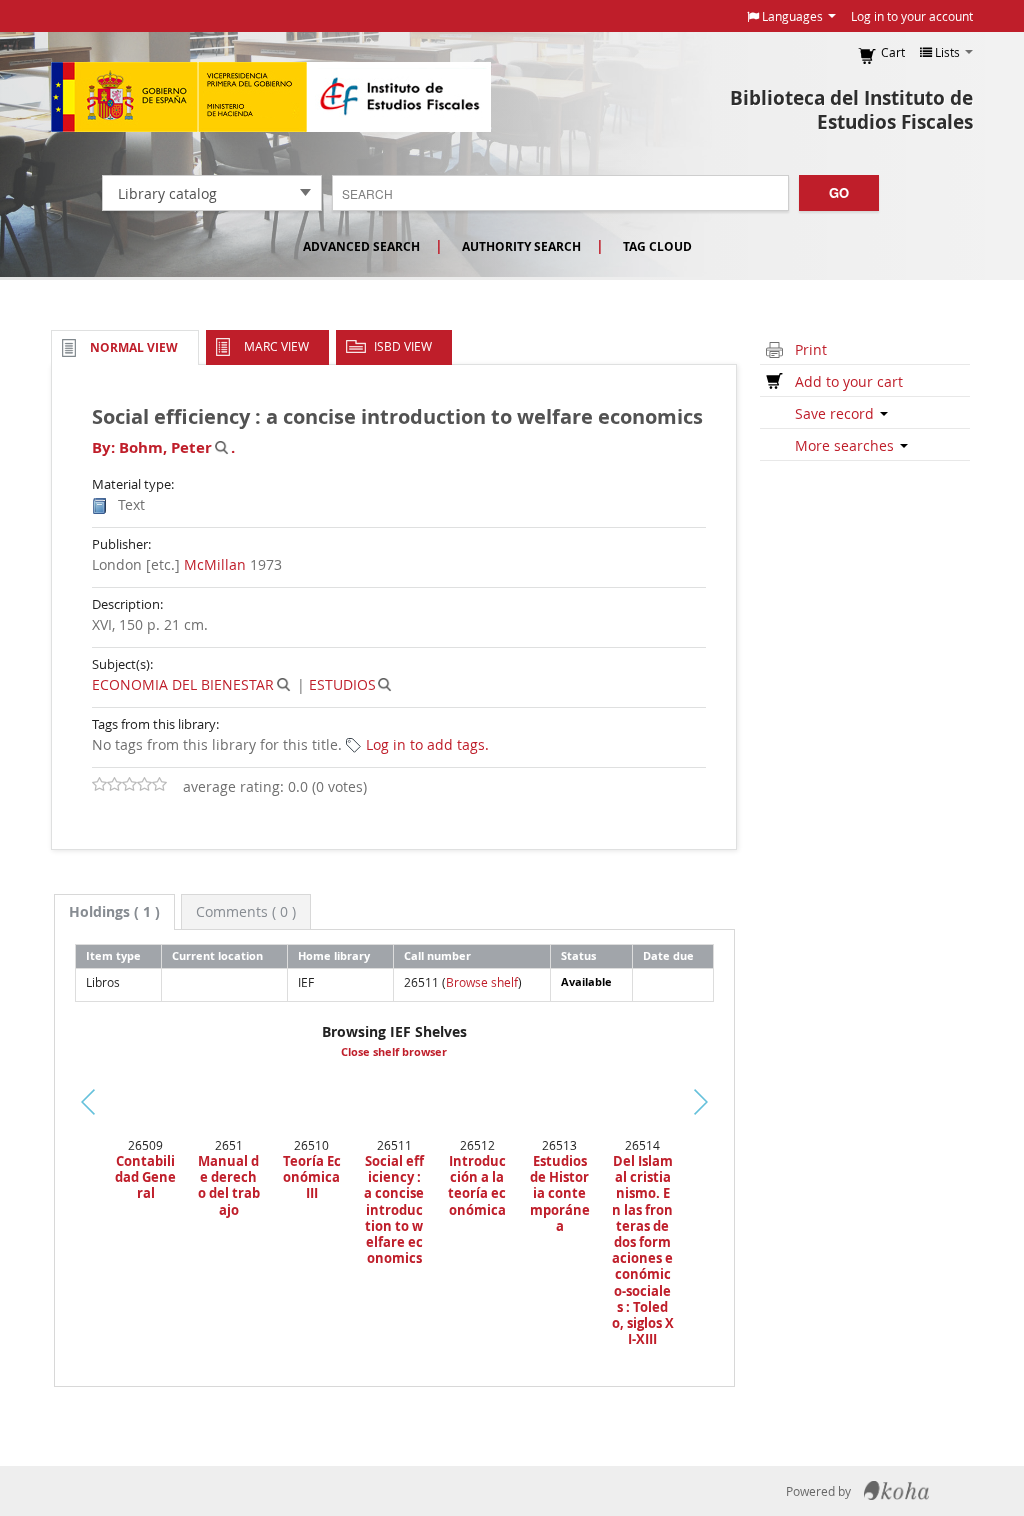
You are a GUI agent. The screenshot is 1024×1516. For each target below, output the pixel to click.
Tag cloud (657, 246)
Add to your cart (849, 381)
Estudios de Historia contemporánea (560, 1193)
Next (725, 1102)
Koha (896, 1491)
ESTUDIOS (342, 684)
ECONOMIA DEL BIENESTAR (183, 684)
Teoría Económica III (312, 1177)
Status (578, 955)
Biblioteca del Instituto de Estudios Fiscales (851, 110)
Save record (836, 413)
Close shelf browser (394, 1052)
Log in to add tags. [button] (427, 744)
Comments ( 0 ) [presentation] (246, 911)
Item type (113, 955)
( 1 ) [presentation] (114, 911)
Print (811, 349)
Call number (437, 955)
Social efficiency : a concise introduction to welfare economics (394, 1209)
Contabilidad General (145, 1177)
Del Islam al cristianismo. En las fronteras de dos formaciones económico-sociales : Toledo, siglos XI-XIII (643, 1250)
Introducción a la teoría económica (477, 1185)
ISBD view (403, 346)
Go (839, 192)
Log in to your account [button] (912, 16)
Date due (668, 955)
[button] (791, 16)
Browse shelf (482, 982)
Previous (39, 1126)
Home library (334, 955)
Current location (217, 955)
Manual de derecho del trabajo (229, 1185)
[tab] (114, 912)
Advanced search (361, 246)
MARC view (276, 346)
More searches (846, 445)
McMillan (215, 564)
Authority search (521, 246)
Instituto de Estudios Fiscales (271, 97)
